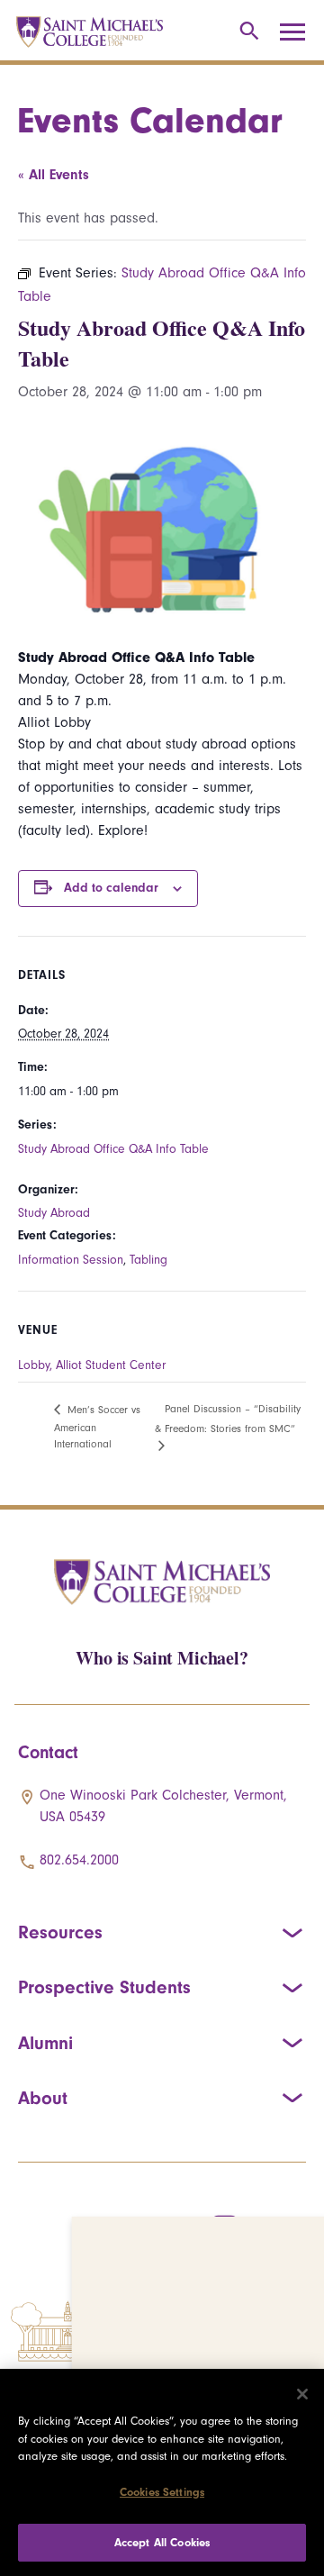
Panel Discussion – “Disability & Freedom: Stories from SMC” (228, 1418)
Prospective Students (104, 1987)
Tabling (148, 1260)
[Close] (302, 2394)
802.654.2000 (79, 1860)
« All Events (54, 175)
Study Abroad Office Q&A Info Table (113, 1149)
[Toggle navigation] (299, 32)
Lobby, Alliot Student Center (92, 1365)
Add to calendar (111, 888)
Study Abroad (54, 1213)
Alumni (45, 2043)
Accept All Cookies (162, 2542)
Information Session (71, 1260)
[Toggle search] (246, 32)
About (43, 2098)
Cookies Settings (162, 2492)
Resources (60, 1932)
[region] (162, 2472)
